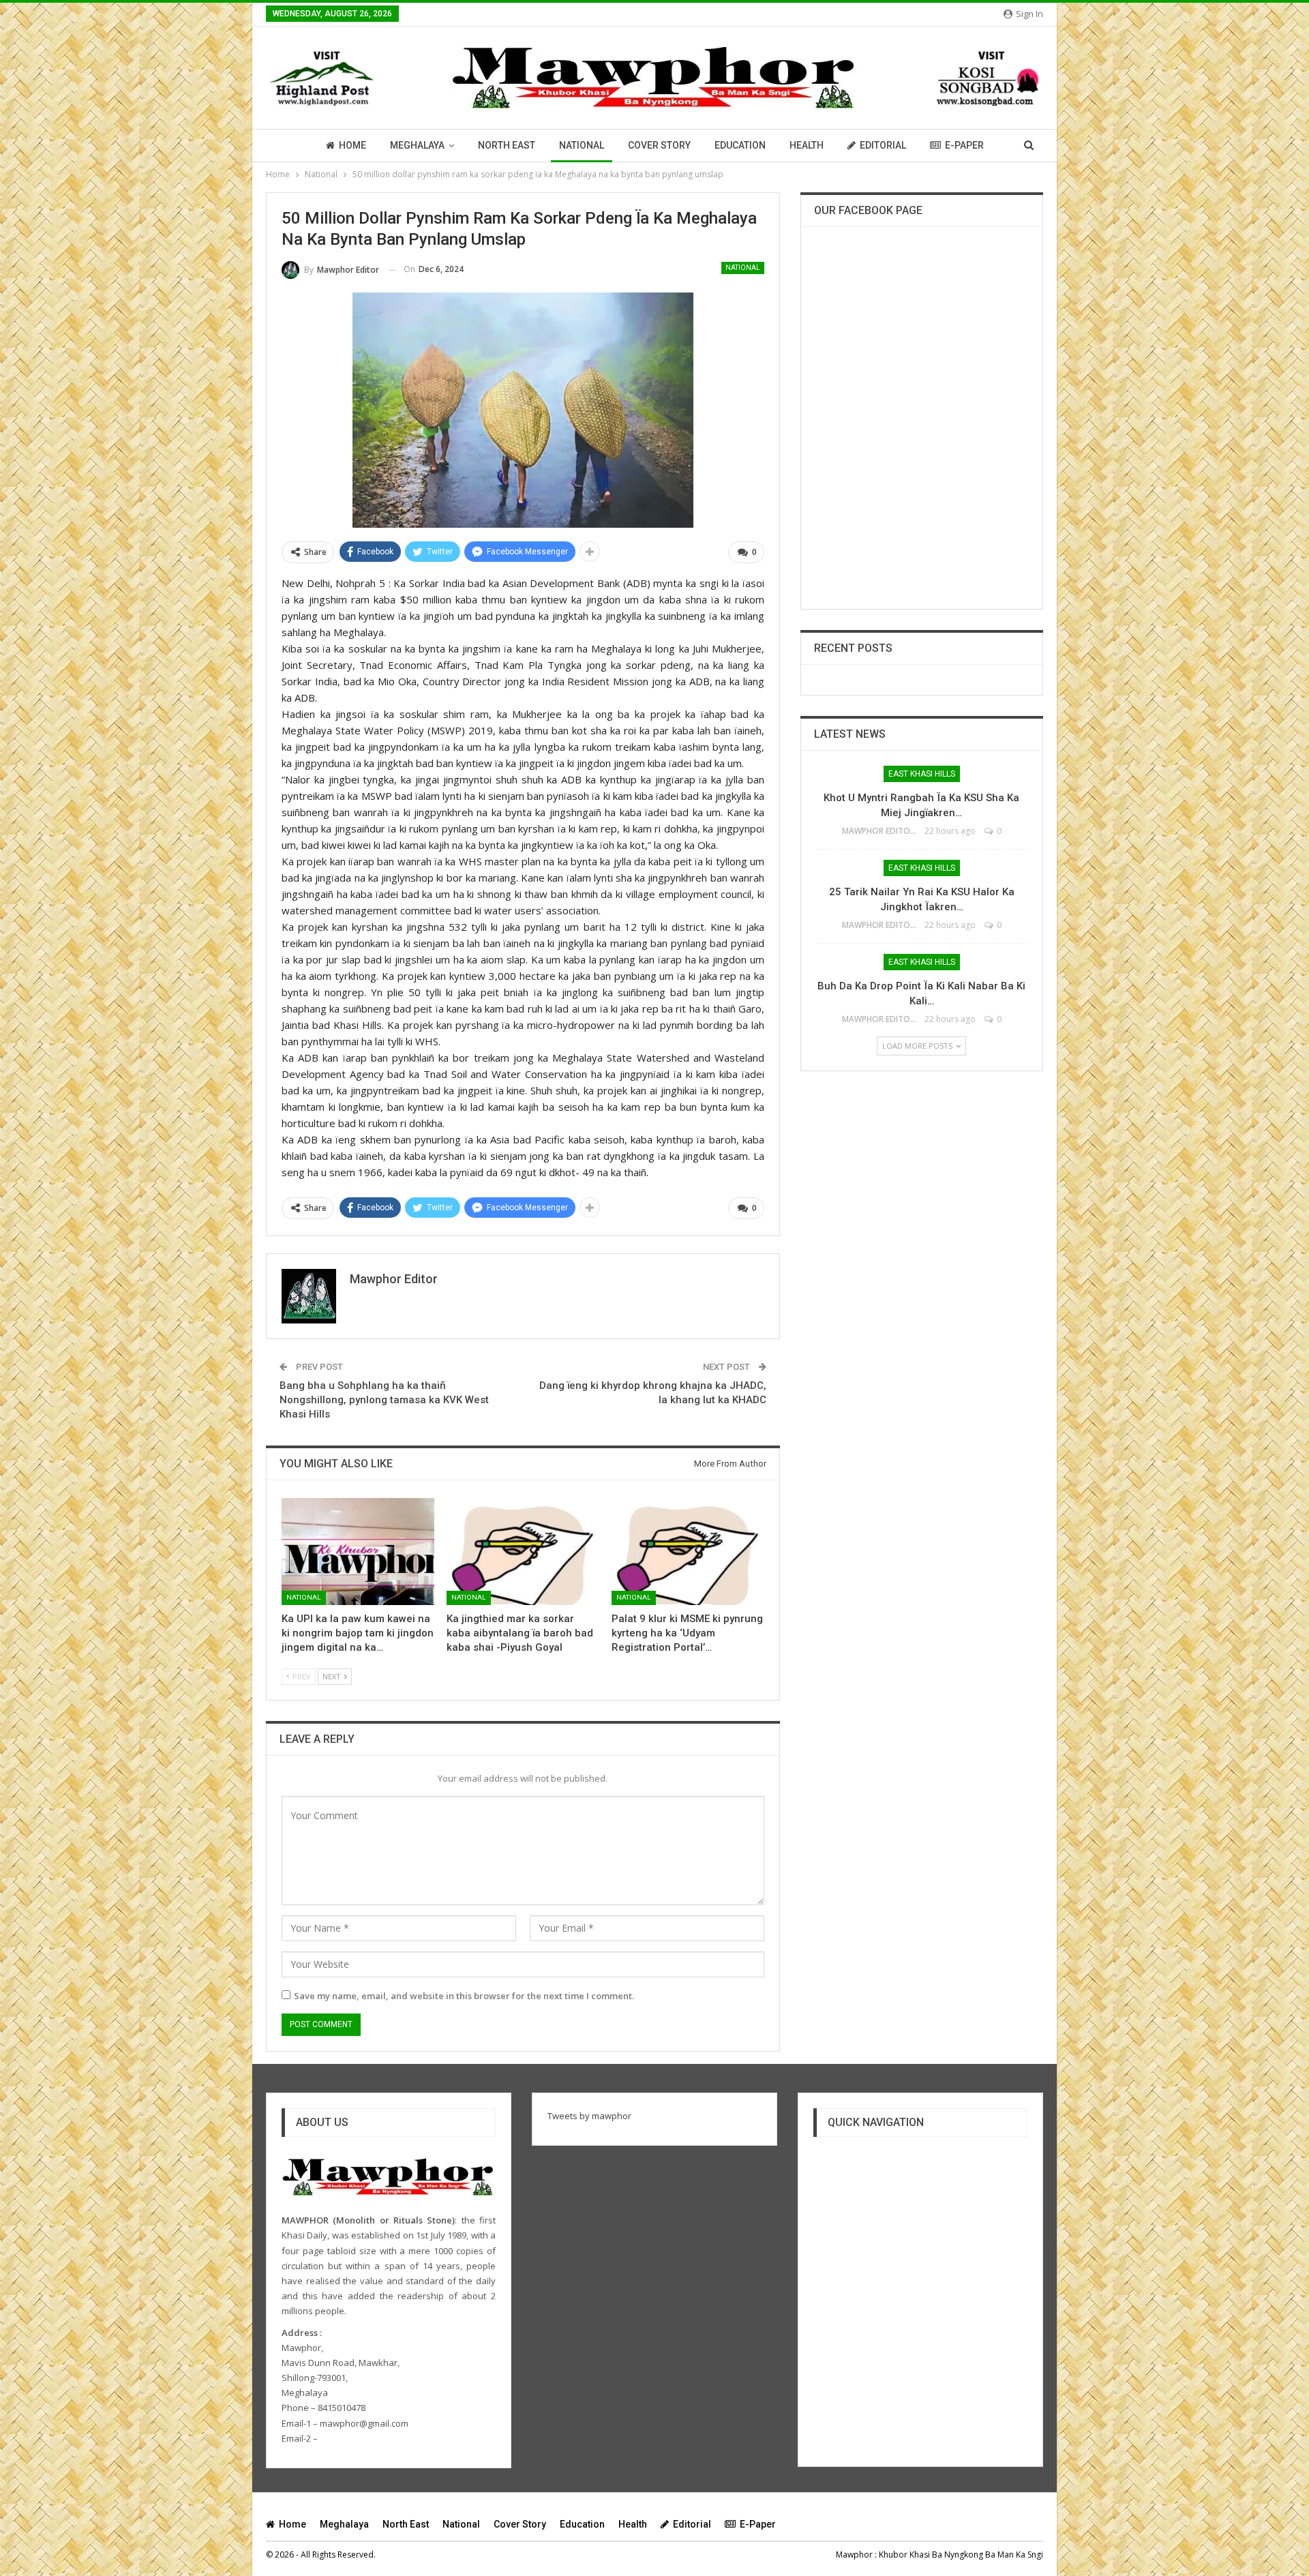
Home (352, 145)
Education (740, 145)
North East (507, 145)
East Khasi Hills (922, 774)
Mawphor (854, 2555)
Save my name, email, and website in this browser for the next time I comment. (464, 1996)
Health (807, 145)
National (582, 145)
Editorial (883, 145)
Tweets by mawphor (589, 2116)
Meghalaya (417, 145)
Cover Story (659, 145)
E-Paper (964, 145)
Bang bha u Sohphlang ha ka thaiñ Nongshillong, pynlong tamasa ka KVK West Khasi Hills (384, 1400)
